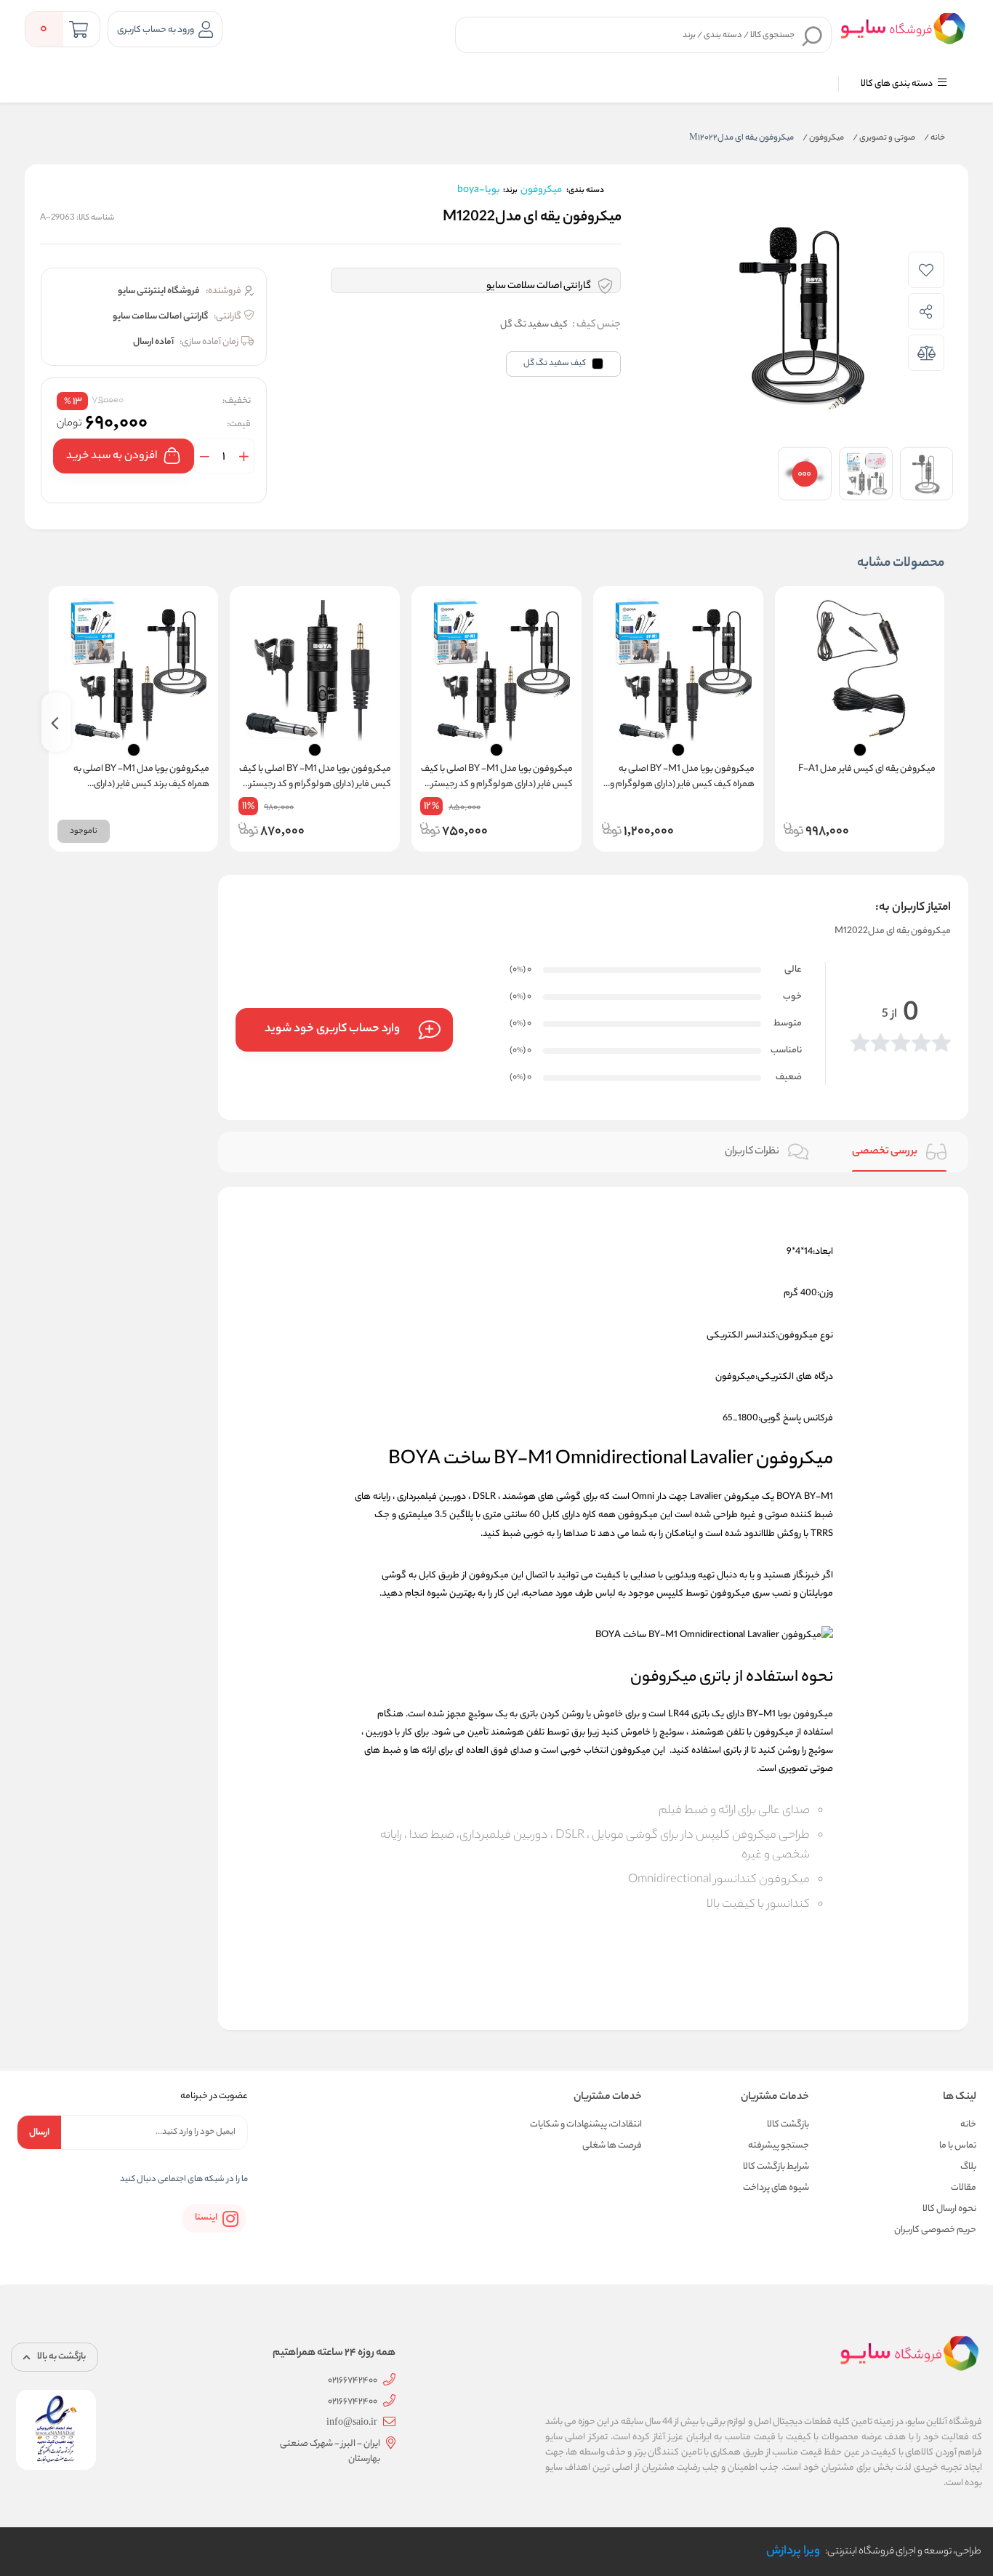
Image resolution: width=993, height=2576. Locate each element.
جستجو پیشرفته (779, 2146)
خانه (934, 138)
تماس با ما (958, 2146)
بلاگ (968, 2167)
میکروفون (823, 138)
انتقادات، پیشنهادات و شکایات (586, 2125)
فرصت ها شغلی (612, 2146)
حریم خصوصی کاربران (935, 2230)
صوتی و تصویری (884, 138)
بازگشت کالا (788, 2125)
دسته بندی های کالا (897, 84)
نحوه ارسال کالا (949, 2209)
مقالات (964, 2188)
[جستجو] (813, 36)
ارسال (39, 2133)
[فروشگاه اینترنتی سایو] (903, 28)
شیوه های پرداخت (776, 2188)
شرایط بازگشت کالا (776, 2167)
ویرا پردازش (793, 2552)
